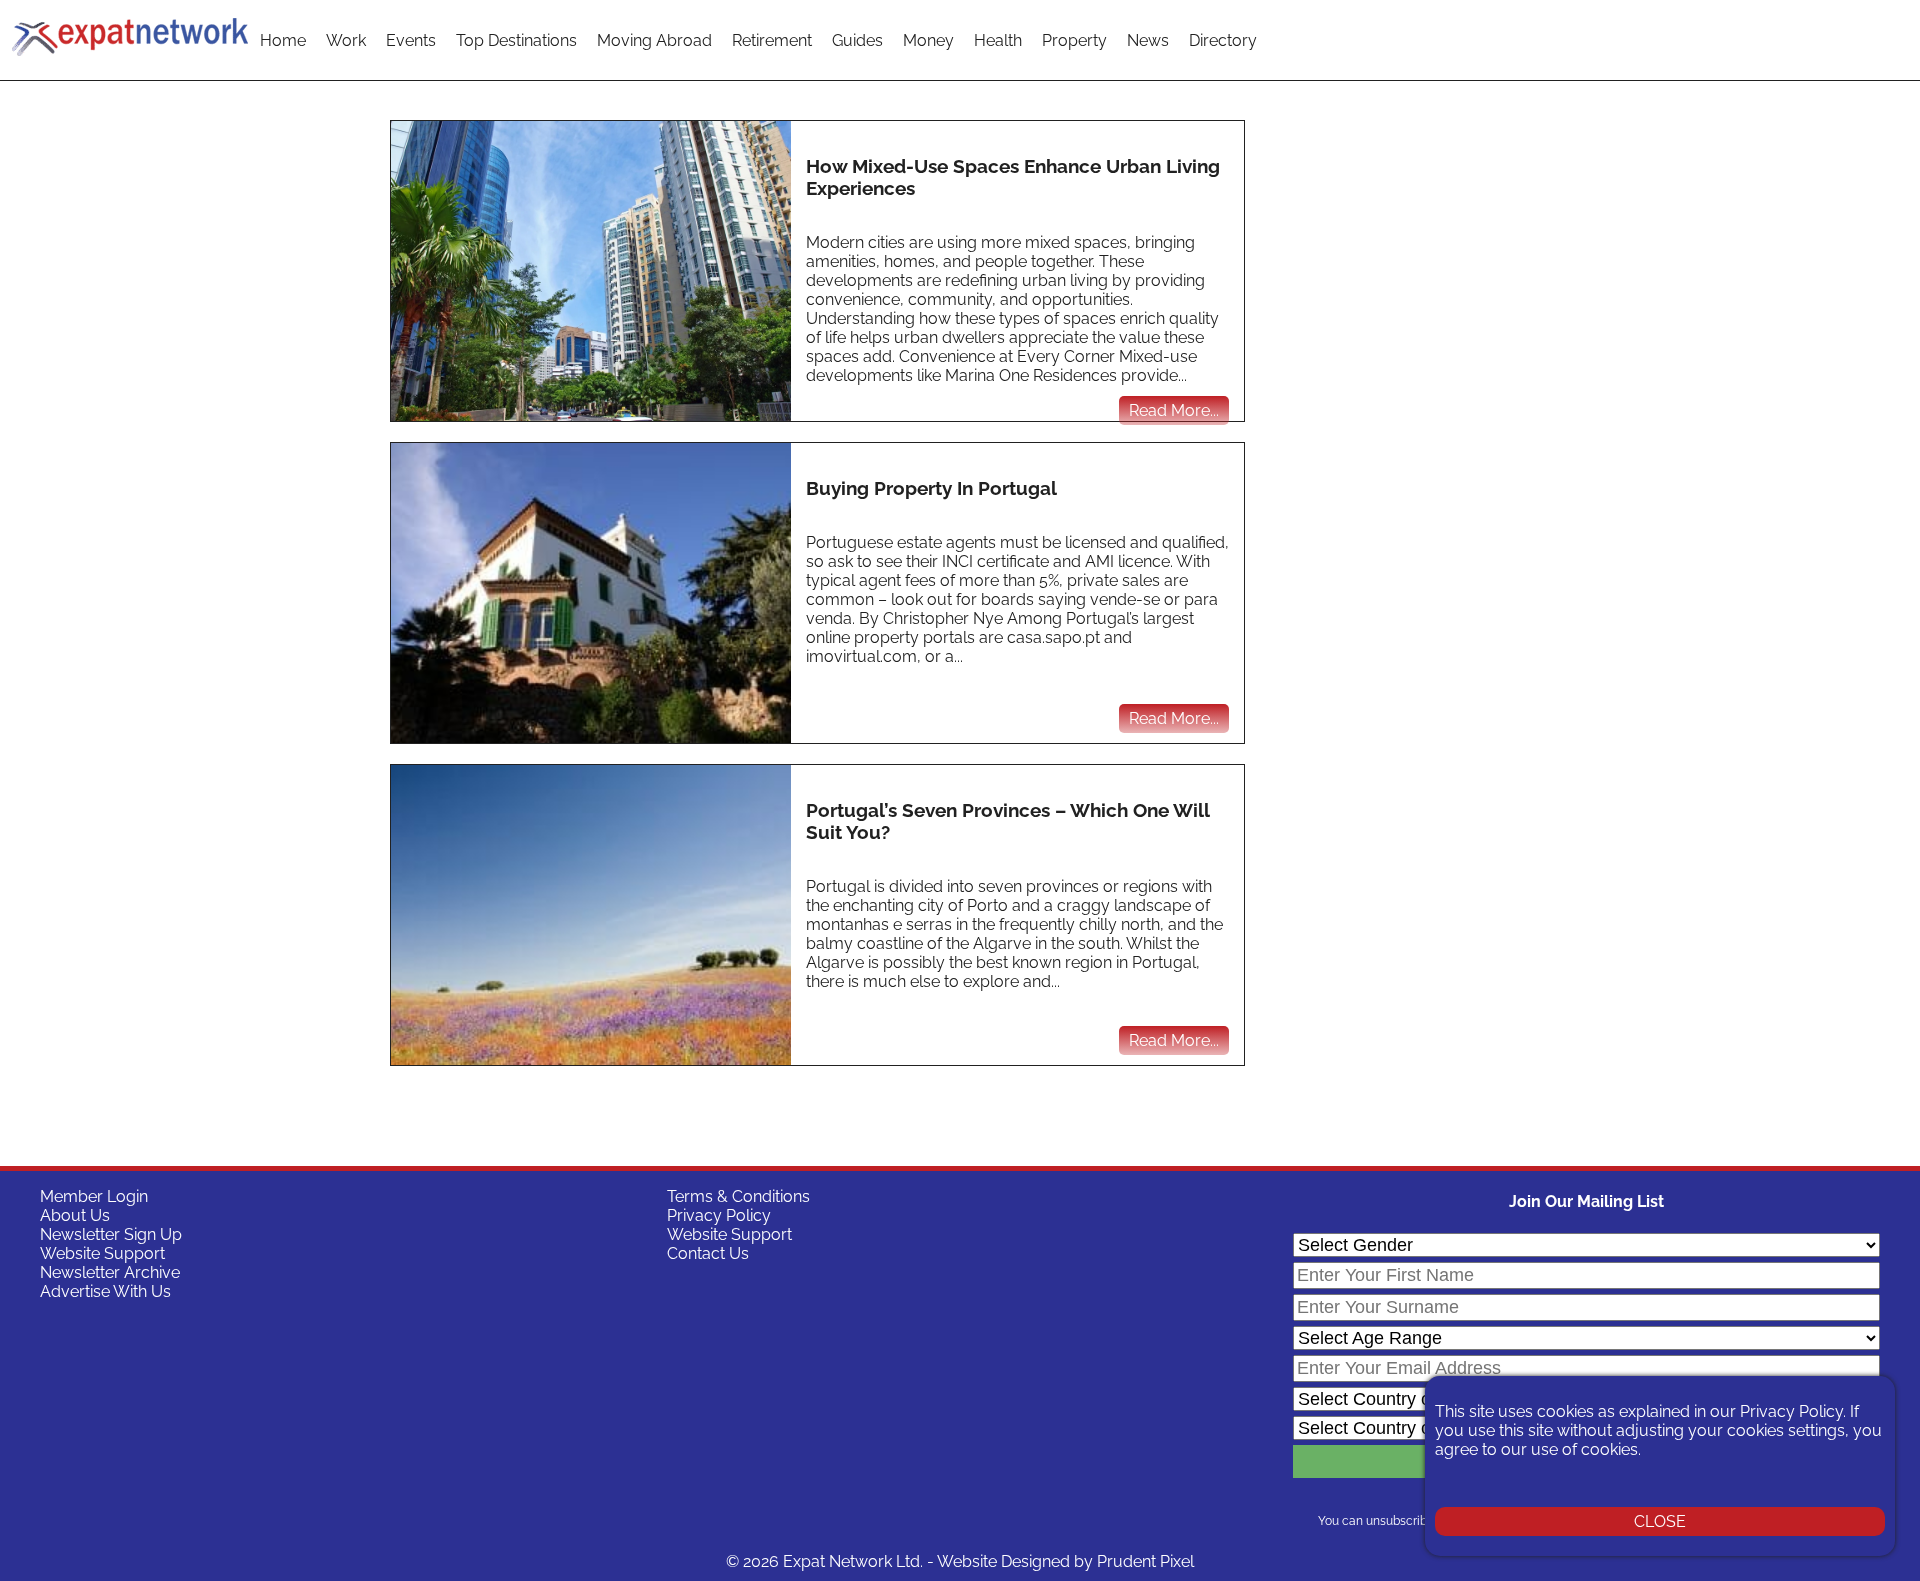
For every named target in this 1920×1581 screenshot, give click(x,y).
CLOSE (1660, 1521)
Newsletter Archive (110, 1272)
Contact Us (708, 1253)
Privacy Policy (719, 1215)
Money (928, 40)
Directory (1223, 40)
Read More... (1174, 410)
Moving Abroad (654, 40)
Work (346, 40)
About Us (75, 1215)
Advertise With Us (105, 1291)
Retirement (772, 40)
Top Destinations (516, 40)
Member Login (94, 1196)
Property (1074, 40)
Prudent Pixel (1145, 1561)
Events (411, 40)
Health (998, 40)
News (1148, 40)
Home (283, 40)
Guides (857, 40)
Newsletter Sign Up (111, 1234)
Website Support (102, 1253)
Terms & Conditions (738, 1196)
